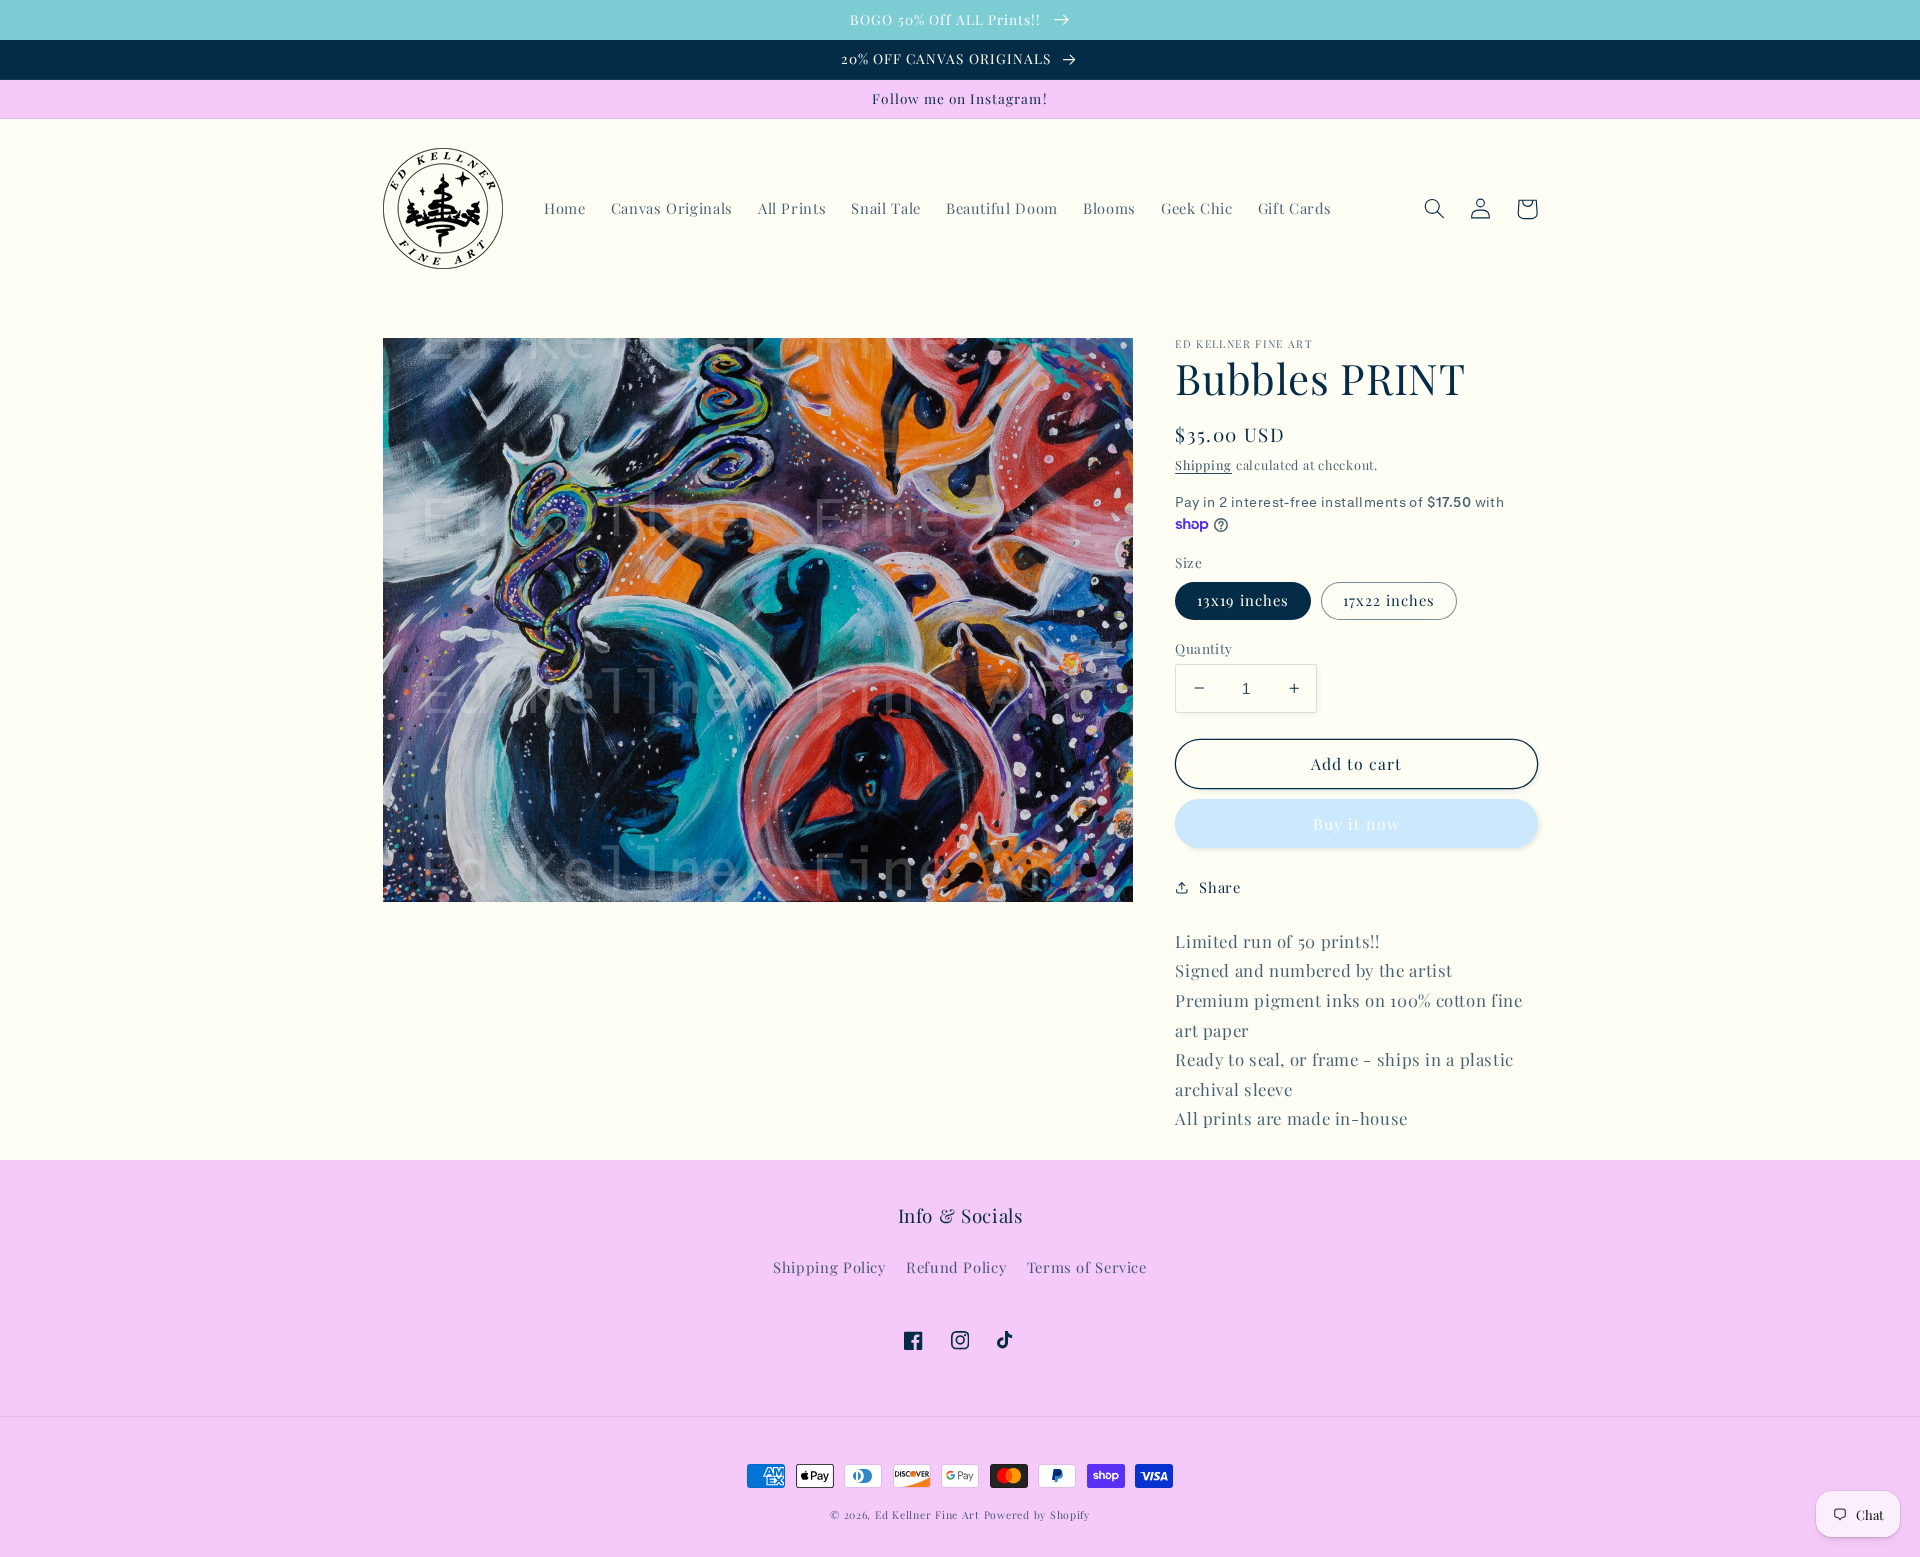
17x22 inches (1389, 600)
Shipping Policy (829, 1267)
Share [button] (1219, 886)
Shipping (1203, 464)
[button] (1435, 209)
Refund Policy (956, 1267)
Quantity (1203, 647)
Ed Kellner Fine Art (927, 1515)
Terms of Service (1087, 1267)
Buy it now (1356, 823)
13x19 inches (1243, 600)
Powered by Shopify (1037, 1515)
